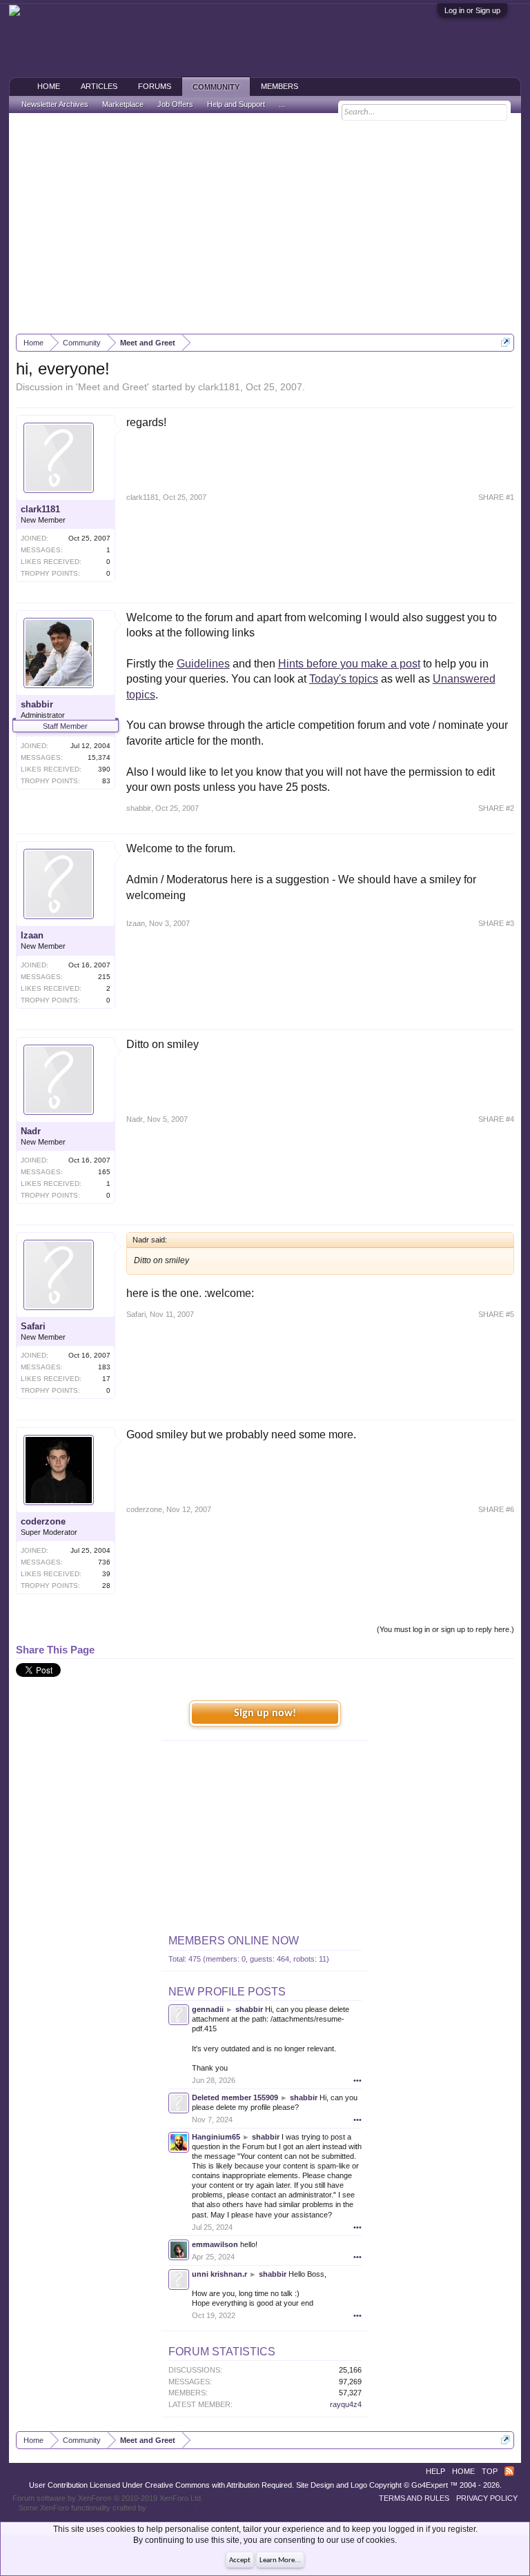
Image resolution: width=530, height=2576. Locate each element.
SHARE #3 (496, 923)
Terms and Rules (414, 2498)
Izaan (32, 935)
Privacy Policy (487, 2498)
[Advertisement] (265, 223)
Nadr (31, 1131)
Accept (240, 2560)
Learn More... (280, 2560)
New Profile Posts (227, 1992)
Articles (99, 86)
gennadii (208, 2009)
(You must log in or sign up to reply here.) (445, 1629)
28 (106, 1586)
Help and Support (236, 104)
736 (104, 1562)
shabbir (37, 704)
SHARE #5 (496, 1314)
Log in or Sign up (472, 10)
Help (435, 2471)
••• (357, 2080)
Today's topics (344, 679)
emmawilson (215, 2244)
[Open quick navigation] (506, 342)
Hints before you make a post (349, 664)
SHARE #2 (496, 808)
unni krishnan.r (219, 2274)
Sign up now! (265, 1713)
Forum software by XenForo (108, 2498)
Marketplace (123, 104)
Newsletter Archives (55, 104)
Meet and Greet (112, 387)
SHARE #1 (496, 497)
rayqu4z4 (346, 2404)
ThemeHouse (171, 2508)
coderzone (43, 1521)
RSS (509, 2471)
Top (490, 2471)
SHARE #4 (496, 1119)
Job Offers (175, 104)
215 (104, 977)
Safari (33, 1326)
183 (104, 1367)
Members (279, 86)
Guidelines (203, 664)
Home (49, 86)
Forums (155, 86)
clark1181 (219, 387)
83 (106, 781)
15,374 (99, 757)
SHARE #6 (496, 1509)
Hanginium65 (216, 2137)
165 (104, 1172)
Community (216, 87)
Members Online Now (234, 1941)
